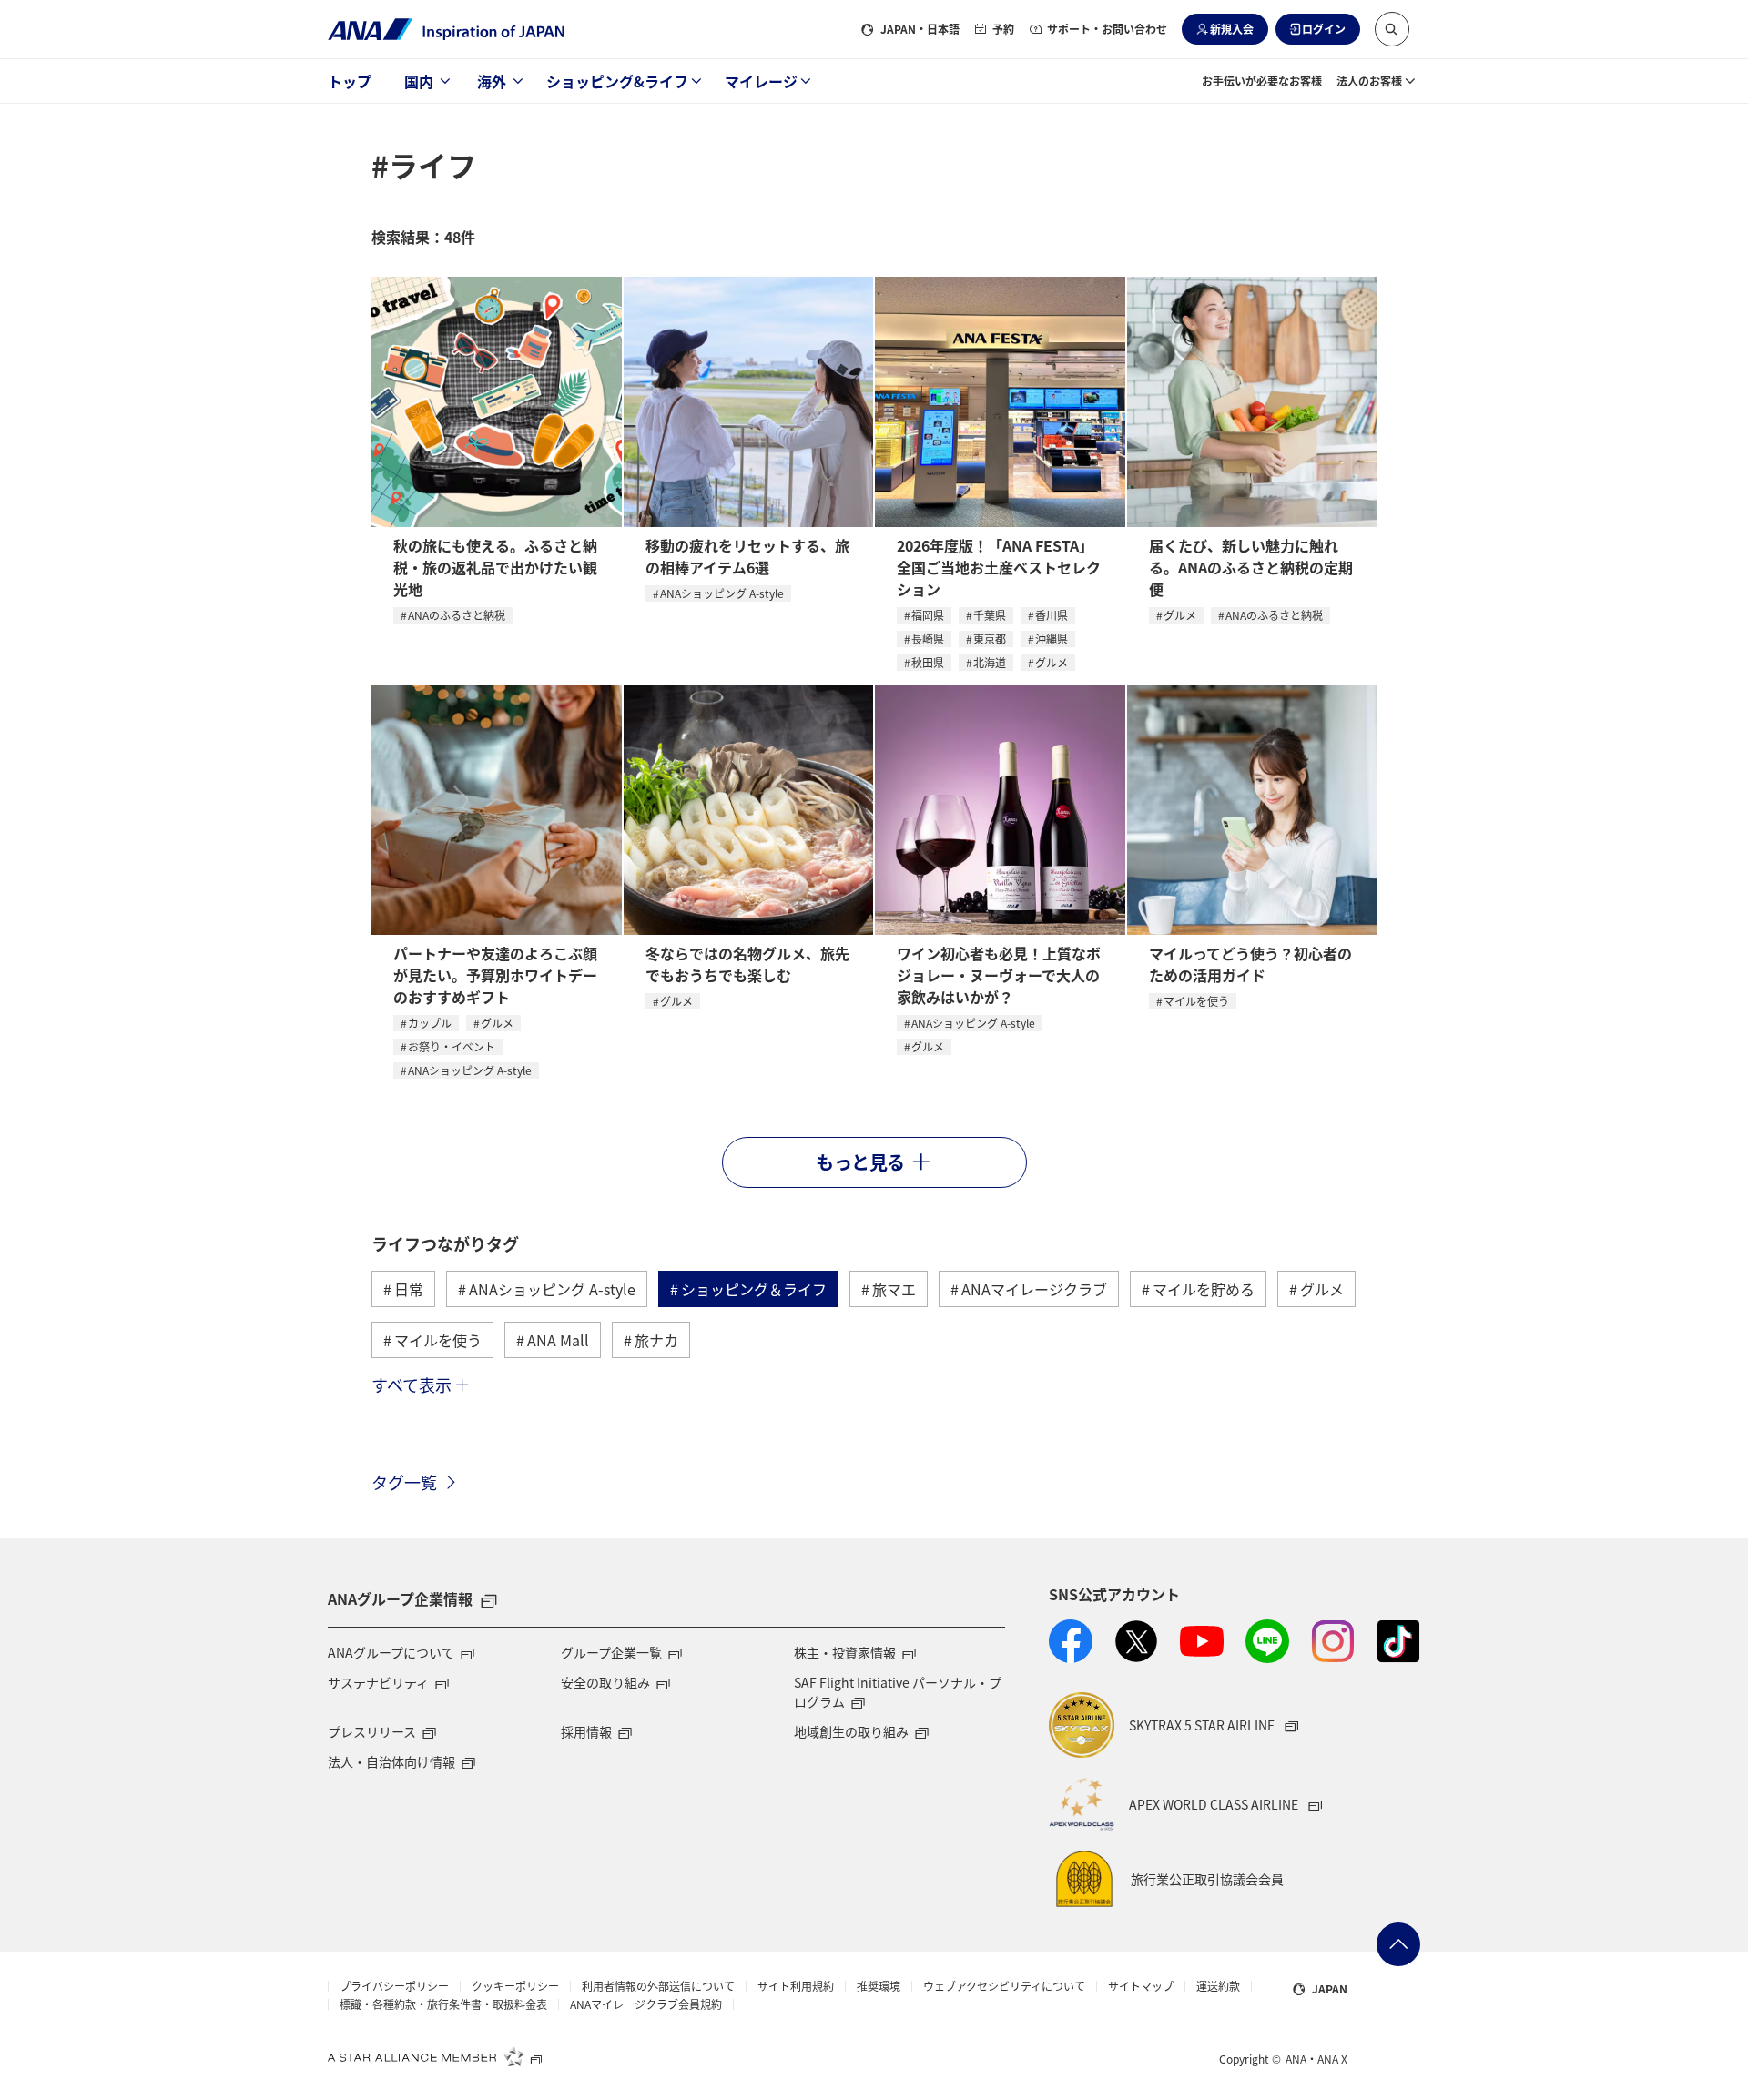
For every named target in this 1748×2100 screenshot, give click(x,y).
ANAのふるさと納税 (457, 615)
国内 (419, 81)
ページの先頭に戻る (1398, 1944)
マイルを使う (1196, 1001)
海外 (492, 81)
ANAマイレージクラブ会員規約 (646, 2004)
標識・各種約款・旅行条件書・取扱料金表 (443, 2004)
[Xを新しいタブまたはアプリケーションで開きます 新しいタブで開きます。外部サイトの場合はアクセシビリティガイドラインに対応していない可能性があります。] (1136, 1641)
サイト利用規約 (796, 1986)
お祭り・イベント (452, 1046)
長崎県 (928, 639)
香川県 (1052, 615)
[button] (1392, 29)
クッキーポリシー (515, 1986)
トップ (350, 81)
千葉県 (990, 615)
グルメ (1052, 662)
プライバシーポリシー (394, 1986)
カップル (430, 1023)
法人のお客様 (1369, 81)
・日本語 (920, 29)
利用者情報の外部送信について (658, 1986)
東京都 (990, 639)
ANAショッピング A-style (722, 593)
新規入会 (1232, 29)
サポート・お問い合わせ (1107, 29)
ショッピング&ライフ (617, 81)
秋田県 (928, 662)
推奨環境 (879, 1986)
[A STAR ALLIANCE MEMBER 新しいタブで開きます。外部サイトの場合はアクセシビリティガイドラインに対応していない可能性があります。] (435, 2056)
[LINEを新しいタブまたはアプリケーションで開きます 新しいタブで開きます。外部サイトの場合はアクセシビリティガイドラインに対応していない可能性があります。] (1267, 1641)
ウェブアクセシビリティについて (1004, 1986)
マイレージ (761, 81)
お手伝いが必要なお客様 (1262, 81)
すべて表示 (412, 1385)
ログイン (1324, 29)
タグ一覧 (404, 1482)
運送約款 (1218, 1986)
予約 (1003, 29)
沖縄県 (1052, 639)
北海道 (990, 662)
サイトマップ (1141, 1986)
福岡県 (928, 615)
